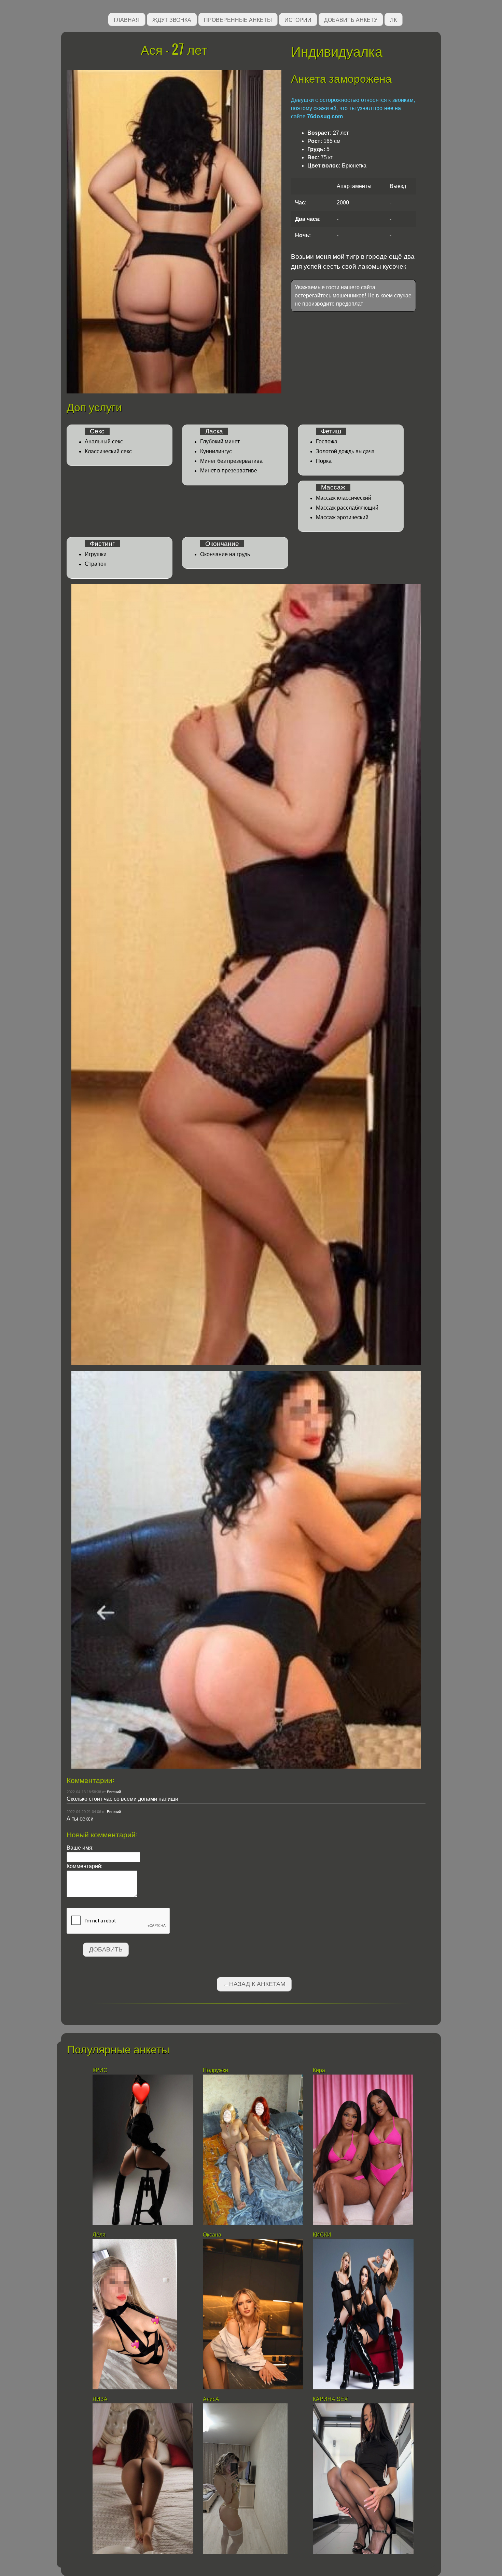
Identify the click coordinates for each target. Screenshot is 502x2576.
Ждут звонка (172, 19)
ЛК (393, 19)
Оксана (213, 2235)
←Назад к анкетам (254, 1984)
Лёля (99, 2235)
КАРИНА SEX (330, 2399)
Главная (127, 19)
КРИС (101, 2070)
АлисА (211, 2399)
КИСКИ (322, 2235)
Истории (298, 19)
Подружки (215, 2070)
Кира (319, 2070)
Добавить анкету (351, 19)
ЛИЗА (101, 2399)
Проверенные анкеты (238, 19)
